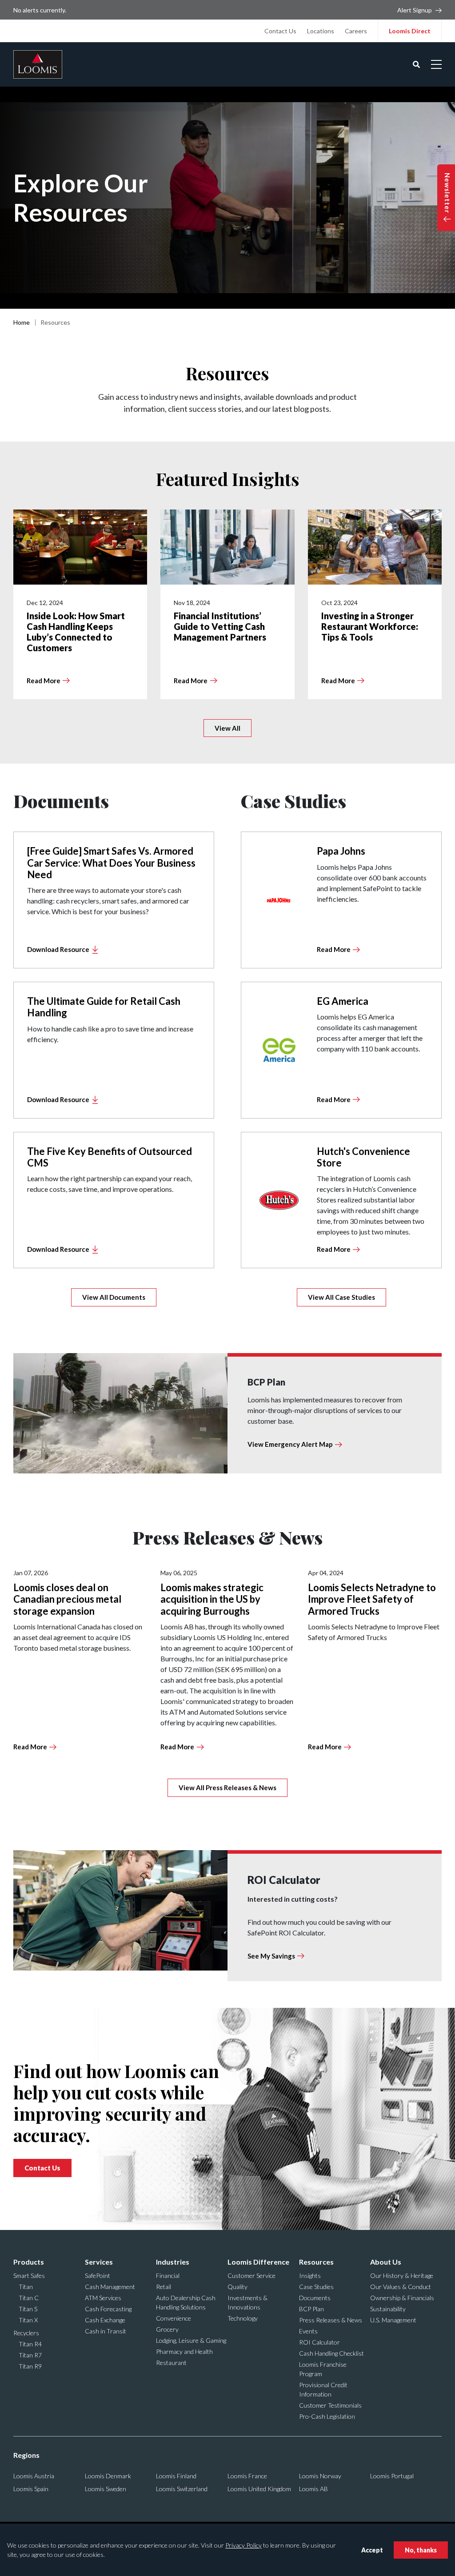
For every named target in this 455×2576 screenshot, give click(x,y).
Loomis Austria (34, 2476)
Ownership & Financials (402, 2298)
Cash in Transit (106, 2331)
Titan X (28, 2320)
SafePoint (98, 2275)
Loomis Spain (31, 2489)
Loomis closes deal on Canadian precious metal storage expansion (67, 1599)
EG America (343, 1001)
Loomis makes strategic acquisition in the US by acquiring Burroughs (212, 1599)
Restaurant (171, 2363)
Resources (316, 2262)
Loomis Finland (176, 2476)
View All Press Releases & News (227, 1788)
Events (308, 2331)
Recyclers (26, 2333)
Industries (173, 2262)
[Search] (416, 64)
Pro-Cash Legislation (327, 2416)
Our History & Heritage (402, 2275)
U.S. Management (393, 2320)
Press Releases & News (331, 2320)
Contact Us (280, 31)
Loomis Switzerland (182, 2489)
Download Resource (58, 949)
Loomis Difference (258, 2262)
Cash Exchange (105, 2320)
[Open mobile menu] (436, 64)
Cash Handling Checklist (331, 2353)
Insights (310, 2275)
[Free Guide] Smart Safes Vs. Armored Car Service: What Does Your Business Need (111, 863)
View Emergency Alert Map (290, 1444)
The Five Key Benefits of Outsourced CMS (110, 1157)
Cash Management (110, 2287)
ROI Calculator (319, 2342)
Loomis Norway (320, 2476)
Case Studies (316, 2287)
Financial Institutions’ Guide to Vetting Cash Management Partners (220, 626)
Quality (237, 2287)
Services (99, 2262)
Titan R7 (30, 2355)
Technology (243, 2318)
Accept (372, 2550)
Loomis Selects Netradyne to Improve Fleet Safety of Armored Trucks (372, 1599)
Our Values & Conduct (401, 2287)
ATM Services (103, 2298)
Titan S (28, 2309)
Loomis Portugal (392, 2476)
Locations (321, 31)
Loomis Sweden (106, 2489)
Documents (315, 2298)
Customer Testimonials (330, 2405)
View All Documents (114, 1297)
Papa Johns (341, 851)
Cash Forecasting (108, 2309)
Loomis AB (313, 2489)
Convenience (174, 2318)
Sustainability (388, 2309)
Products (29, 2262)
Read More (44, 681)
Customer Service (251, 2275)
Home (22, 322)
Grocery (167, 2329)
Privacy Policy (243, 2545)
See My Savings (271, 1956)
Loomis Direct (410, 31)
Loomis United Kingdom (259, 2489)
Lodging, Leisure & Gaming (191, 2340)
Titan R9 (30, 2366)
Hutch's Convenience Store (363, 1157)
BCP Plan (311, 2309)
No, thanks (421, 2550)
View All (227, 728)
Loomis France (247, 2476)
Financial (168, 2275)
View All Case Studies (341, 1297)
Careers (356, 31)
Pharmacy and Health (184, 2351)
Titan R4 (30, 2344)
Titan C (29, 2298)
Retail (164, 2287)
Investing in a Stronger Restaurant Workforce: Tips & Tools (370, 626)
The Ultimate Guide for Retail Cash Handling (104, 1007)
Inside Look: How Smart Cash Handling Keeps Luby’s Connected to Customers (76, 632)
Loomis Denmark (108, 2476)
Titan (26, 2287)
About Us (386, 2262)
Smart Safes (29, 2275)
